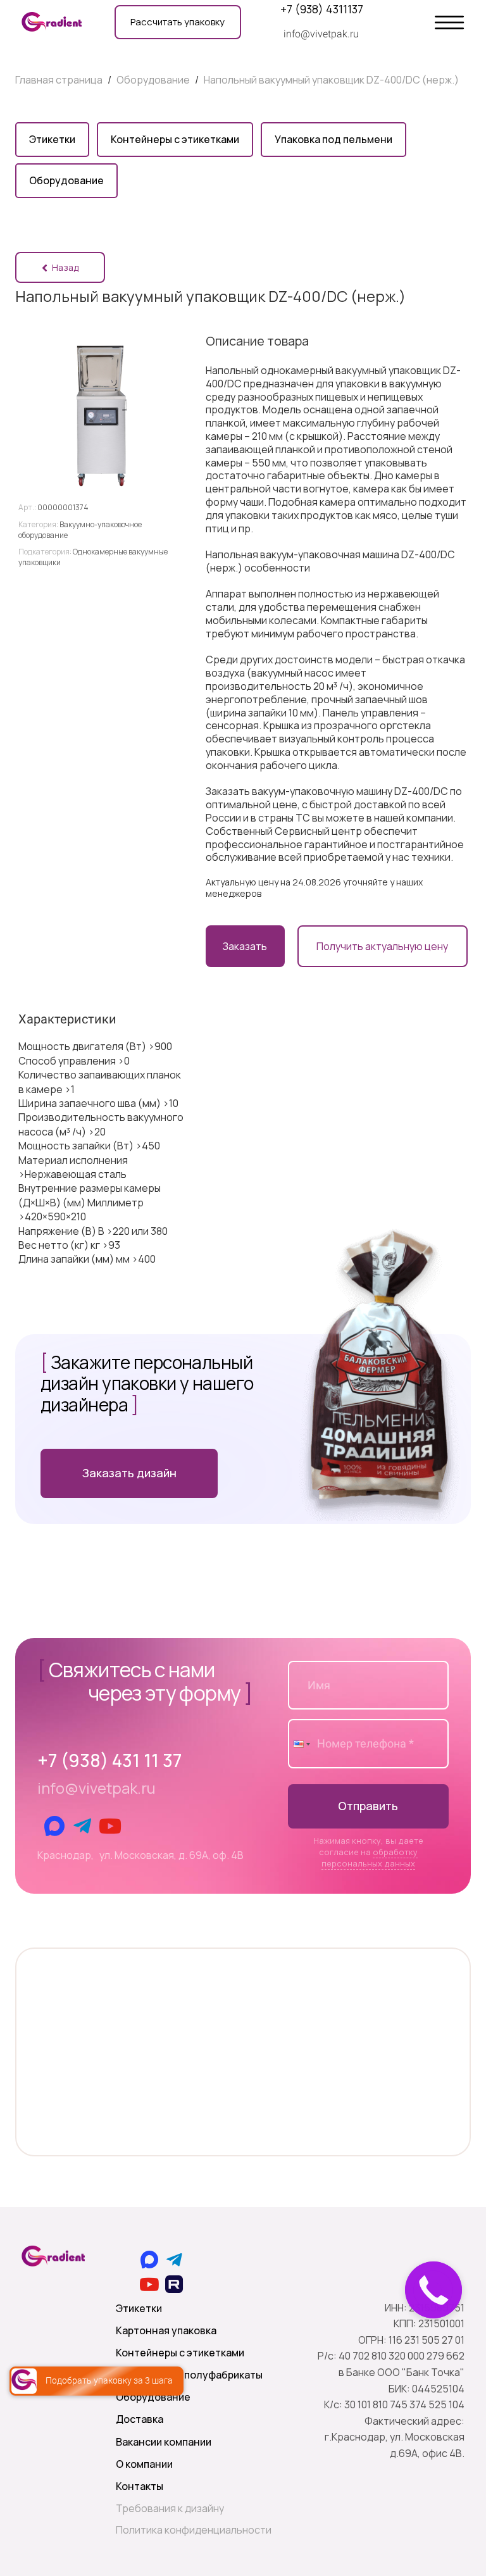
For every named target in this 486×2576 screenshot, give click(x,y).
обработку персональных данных (370, 1858)
